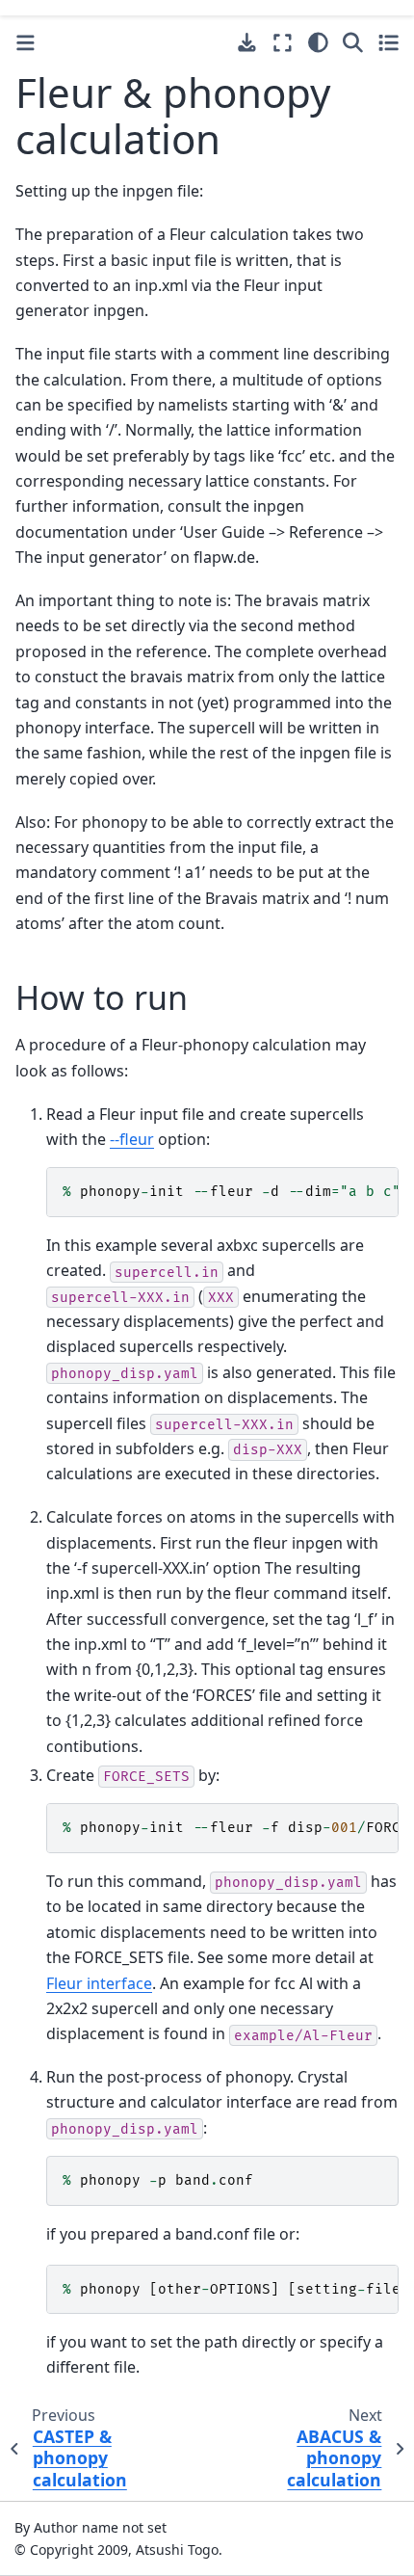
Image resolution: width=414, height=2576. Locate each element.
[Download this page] (247, 43)
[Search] (353, 42)
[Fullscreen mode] (283, 42)
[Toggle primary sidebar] (26, 43)
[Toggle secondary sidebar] (388, 42)
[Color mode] (318, 42)
